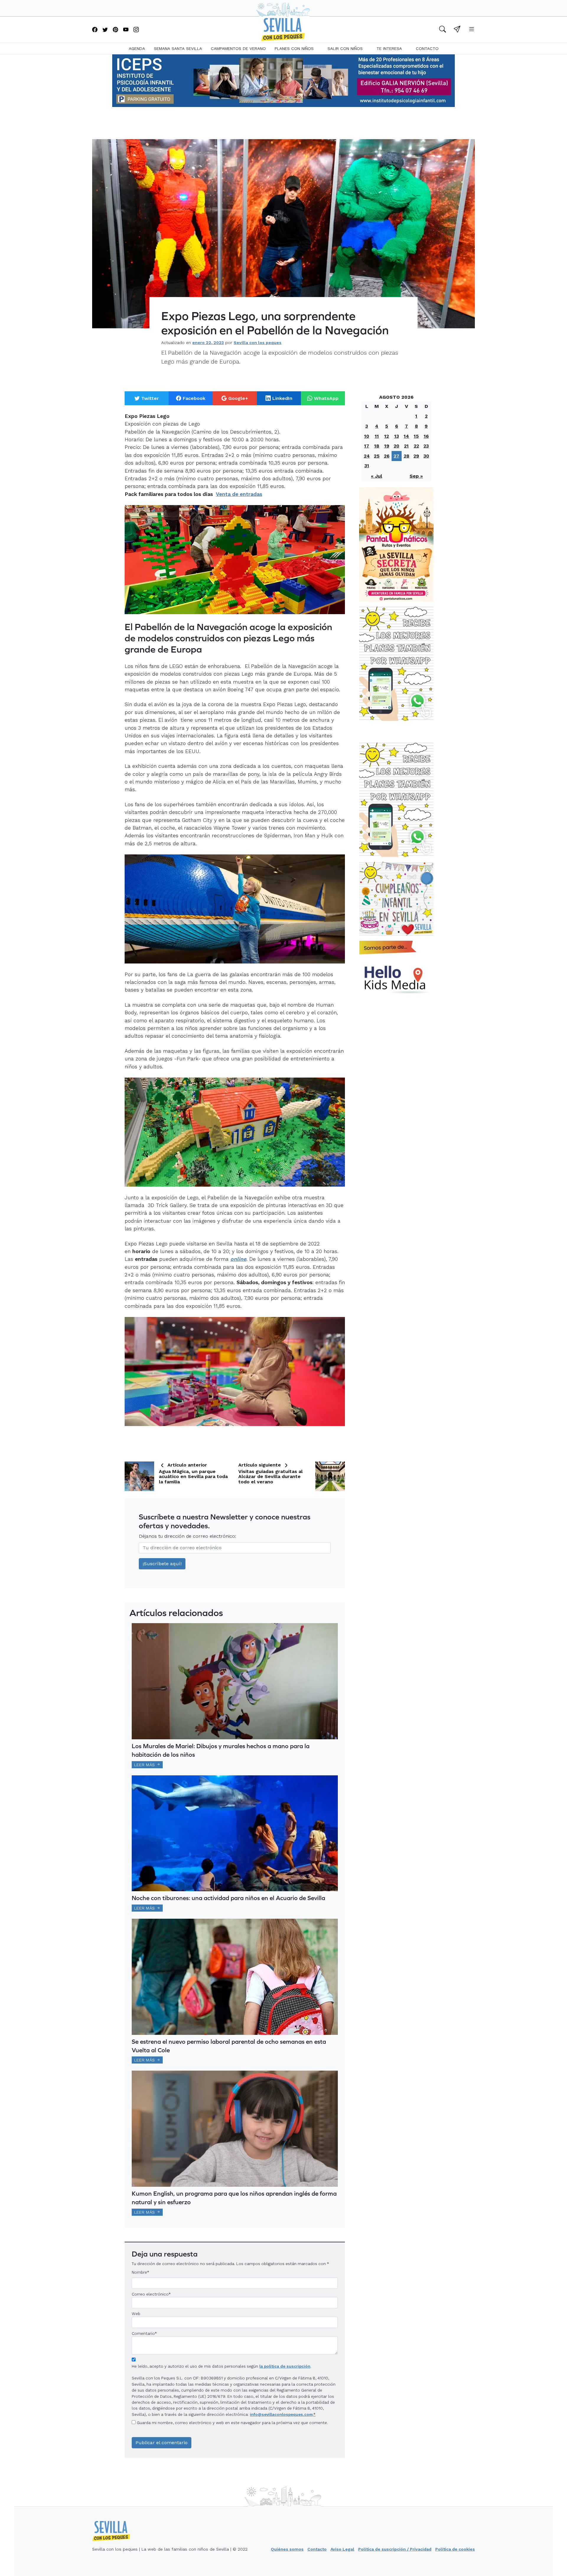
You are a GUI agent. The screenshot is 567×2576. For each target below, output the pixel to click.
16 (426, 436)
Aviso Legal (342, 2549)
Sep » (416, 476)
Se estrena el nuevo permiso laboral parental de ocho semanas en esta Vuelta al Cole (229, 2046)
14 (406, 436)
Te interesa (389, 48)
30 (426, 456)
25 (377, 456)
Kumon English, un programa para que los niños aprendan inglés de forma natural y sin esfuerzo (234, 2198)
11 (377, 436)
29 (416, 456)
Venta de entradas (239, 494)
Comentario (144, 2333)
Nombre (139, 2272)
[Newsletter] (457, 30)
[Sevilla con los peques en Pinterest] (115, 30)
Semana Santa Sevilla (178, 48)
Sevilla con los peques (258, 343)
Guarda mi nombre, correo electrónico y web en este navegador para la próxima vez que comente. (232, 2423)
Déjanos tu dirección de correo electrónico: (188, 1536)
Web (136, 2314)
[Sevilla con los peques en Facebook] (95, 30)
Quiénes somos (287, 2549)
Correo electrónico (150, 2294)
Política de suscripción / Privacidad (395, 2549)
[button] (443, 30)
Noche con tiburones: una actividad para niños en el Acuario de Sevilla (228, 1898)
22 (416, 446)
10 (367, 436)
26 (387, 456)
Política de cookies (455, 2549)
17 (367, 446)
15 (416, 436)
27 (396, 456)
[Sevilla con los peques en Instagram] (136, 30)
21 (406, 446)
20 (396, 446)
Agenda (137, 48)
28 (406, 456)
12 (387, 436)
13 (397, 436)
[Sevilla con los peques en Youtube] (126, 30)
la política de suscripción (285, 2366)
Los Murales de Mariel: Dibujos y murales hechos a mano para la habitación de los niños (221, 1750)
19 (387, 446)
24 (367, 456)
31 (367, 466)
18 (377, 446)
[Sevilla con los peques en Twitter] (105, 30)
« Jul (377, 476)
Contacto (427, 48)
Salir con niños (345, 48)
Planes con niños (294, 48)
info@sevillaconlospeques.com (281, 2414)
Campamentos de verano (238, 48)
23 (426, 446)
